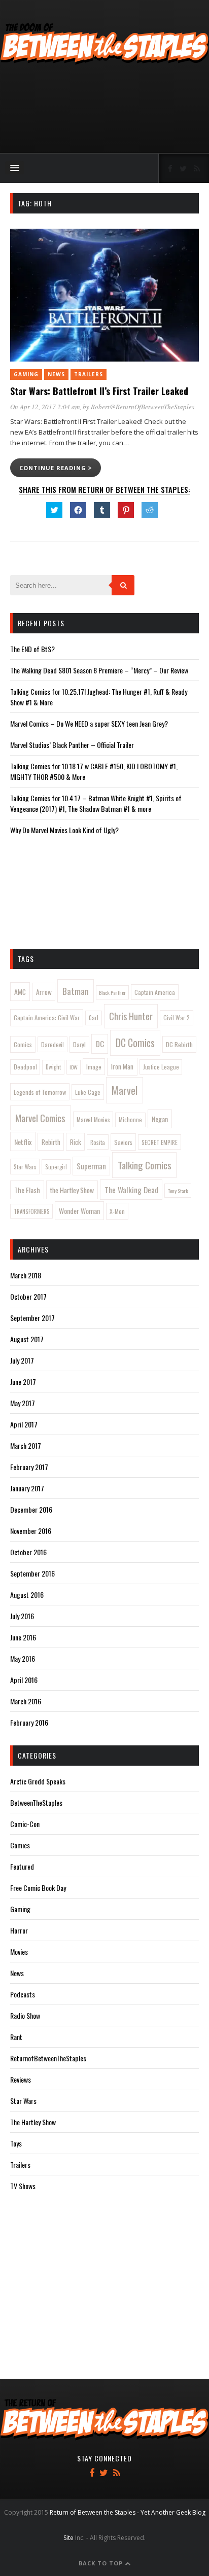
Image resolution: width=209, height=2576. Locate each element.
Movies (19, 1952)
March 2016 (26, 1701)
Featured (22, 1866)
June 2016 (23, 1637)
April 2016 (24, 1680)
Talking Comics (145, 1165)
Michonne (130, 1120)
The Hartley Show (33, 2122)
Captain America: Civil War (47, 1017)
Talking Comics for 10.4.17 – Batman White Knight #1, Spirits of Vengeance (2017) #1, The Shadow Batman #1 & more (96, 803)
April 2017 (24, 1424)
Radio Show (25, 2015)
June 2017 (23, 1382)
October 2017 (28, 1296)
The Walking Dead (131, 1190)
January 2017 (27, 1488)
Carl (94, 1018)
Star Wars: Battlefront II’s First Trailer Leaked (99, 391)
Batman (76, 991)
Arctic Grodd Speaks (38, 1781)
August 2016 (27, 1595)
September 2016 (32, 1573)
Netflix (23, 1142)
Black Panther (112, 992)
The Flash (27, 1190)
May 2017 (23, 1403)
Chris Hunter (131, 1016)
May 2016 (23, 1658)
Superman (91, 1166)
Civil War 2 (177, 1017)
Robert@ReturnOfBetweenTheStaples (143, 407)
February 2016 (29, 1722)
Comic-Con (25, 1824)
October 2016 (28, 1552)
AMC (20, 992)
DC (100, 1044)
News (56, 374)
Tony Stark (178, 1191)
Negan (160, 1119)
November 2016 (31, 1531)
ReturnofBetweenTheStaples (48, 2058)
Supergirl (56, 1167)
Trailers (89, 374)
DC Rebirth (179, 1044)
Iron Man (122, 1066)
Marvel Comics (40, 1118)
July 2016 (22, 1616)
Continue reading (54, 468)
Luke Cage (88, 1092)
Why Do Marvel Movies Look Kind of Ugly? (64, 830)
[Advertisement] (104, 110)
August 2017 (27, 1339)
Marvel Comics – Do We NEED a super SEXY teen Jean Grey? (89, 723)
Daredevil (53, 1044)
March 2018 (26, 1275)
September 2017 (32, 1318)
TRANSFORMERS (32, 1211)
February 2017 (29, 1467)
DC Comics (135, 1043)
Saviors (123, 1142)
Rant (16, 2037)
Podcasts (23, 1994)
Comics (23, 1044)
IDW (74, 1067)
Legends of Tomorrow (40, 1092)
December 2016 (31, 1509)
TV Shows (23, 2186)
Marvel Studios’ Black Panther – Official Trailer (72, 745)
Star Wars (25, 1167)
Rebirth (51, 1142)
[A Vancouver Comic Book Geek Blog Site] (104, 62)
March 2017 (26, 1445)
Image (94, 1067)
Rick (76, 1142)
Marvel (125, 1090)
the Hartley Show (72, 1190)
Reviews (21, 2079)
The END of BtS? (32, 649)
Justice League (161, 1067)
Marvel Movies (93, 1119)
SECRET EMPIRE (160, 1142)
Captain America (155, 992)
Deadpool (25, 1067)
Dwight (53, 1067)
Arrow (44, 992)
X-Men (117, 1211)
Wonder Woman (79, 1211)
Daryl (79, 1044)
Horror (19, 1930)
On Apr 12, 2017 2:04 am (45, 407)
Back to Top (102, 2563)
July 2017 (22, 1360)
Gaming (26, 374)
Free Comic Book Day (38, 1888)
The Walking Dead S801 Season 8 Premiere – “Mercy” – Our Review (99, 670)
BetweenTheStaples (36, 1802)
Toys (16, 2143)
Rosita (98, 1142)
